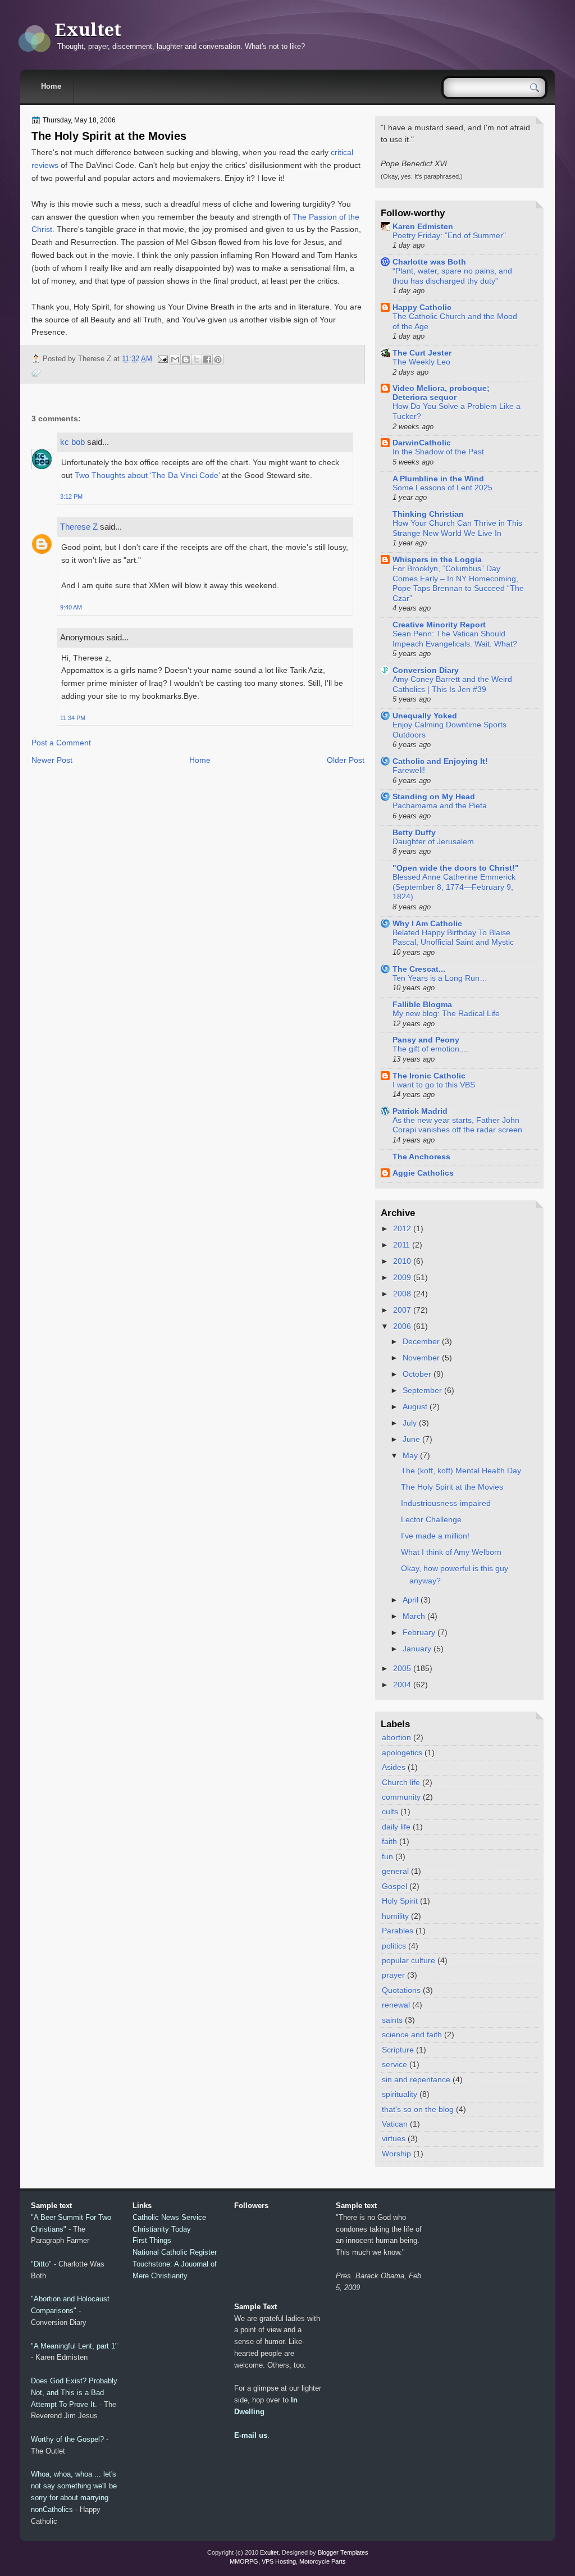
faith (389, 1841)
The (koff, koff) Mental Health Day (461, 1471)
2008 (402, 1294)
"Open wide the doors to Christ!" (456, 868)
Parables (398, 1931)
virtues (394, 2138)
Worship (396, 2154)
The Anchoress (421, 1157)
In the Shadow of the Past (438, 452)
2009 (402, 1277)
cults (390, 1812)
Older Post (346, 760)
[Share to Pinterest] (218, 359)
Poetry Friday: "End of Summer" (449, 236)
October (417, 1374)
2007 (402, 1310)
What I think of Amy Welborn (451, 1552)
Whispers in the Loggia (437, 559)
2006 (402, 1326)
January (417, 1649)
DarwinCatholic (422, 443)
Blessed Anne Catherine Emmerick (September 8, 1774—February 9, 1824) (454, 887)
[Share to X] (197, 359)
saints (392, 2020)
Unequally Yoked (425, 716)
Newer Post (52, 760)
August (415, 1407)
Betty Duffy (414, 832)
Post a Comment (61, 743)
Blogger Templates (343, 2552)
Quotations (401, 1990)
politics (394, 1946)
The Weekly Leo (421, 362)
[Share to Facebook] (207, 359)
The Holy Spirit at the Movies (109, 136)
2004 (402, 1685)
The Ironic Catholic (429, 1076)
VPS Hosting (279, 2561)
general (395, 1871)
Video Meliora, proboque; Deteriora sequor (441, 393)
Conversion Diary (426, 670)
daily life (396, 1827)
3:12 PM (71, 497)
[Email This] (175, 359)
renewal (396, 2005)
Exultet (88, 30)
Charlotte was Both (429, 262)
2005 (402, 1668)
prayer (393, 1975)
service (394, 2064)
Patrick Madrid (420, 1111)
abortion (396, 1737)
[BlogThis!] (186, 359)
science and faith (412, 2035)
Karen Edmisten (423, 226)
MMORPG (244, 2561)
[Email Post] (162, 359)
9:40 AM (71, 607)
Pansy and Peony (426, 1040)
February (419, 1632)
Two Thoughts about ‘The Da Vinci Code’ (147, 475)
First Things (152, 2240)
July (410, 1423)
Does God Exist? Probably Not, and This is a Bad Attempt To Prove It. (74, 2393)
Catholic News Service (169, 2217)
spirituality (400, 2094)
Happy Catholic (422, 307)
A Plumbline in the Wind (438, 479)
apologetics (402, 1753)
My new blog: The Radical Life (446, 1014)
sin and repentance (416, 2079)
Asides (394, 1767)
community (401, 1797)
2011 (401, 1245)
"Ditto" (41, 2264)
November (421, 1358)
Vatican (395, 2124)
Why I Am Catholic (427, 923)
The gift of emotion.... (430, 1049)
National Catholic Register (175, 2252)
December (421, 1341)
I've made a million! (435, 1536)
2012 (402, 1228)
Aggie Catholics (423, 1173)
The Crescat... (419, 969)
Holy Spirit (400, 1901)
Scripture (398, 2050)
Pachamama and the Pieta (440, 806)
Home (51, 86)
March (414, 1616)
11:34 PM (73, 718)
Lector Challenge (431, 1519)
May (410, 1455)
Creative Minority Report (439, 625)
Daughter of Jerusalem (433, 842)
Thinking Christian (428, 514)
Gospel (394, 1886)
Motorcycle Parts (323, 2561)
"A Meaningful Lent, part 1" (74, 2346)
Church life (401, 1782)
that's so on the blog (418, 2109)
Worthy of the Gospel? (67, 2439)
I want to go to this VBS (434, 1085)
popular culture (409, 1960)
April (410, 1600)
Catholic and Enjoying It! (440, 761)
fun (387, 1856)
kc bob (72, 442)
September (422, 1390)
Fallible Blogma (422, 1004)
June (411, 1439)
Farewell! (409, 770)
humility (395, 1916)
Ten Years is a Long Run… (440, 978)
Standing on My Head (434, 797)
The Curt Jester (422, 353)
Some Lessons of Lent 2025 (442, 488)
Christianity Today (162, 2229)
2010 (402, 1261)
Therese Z (79, 527)
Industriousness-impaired (446, 1503)
